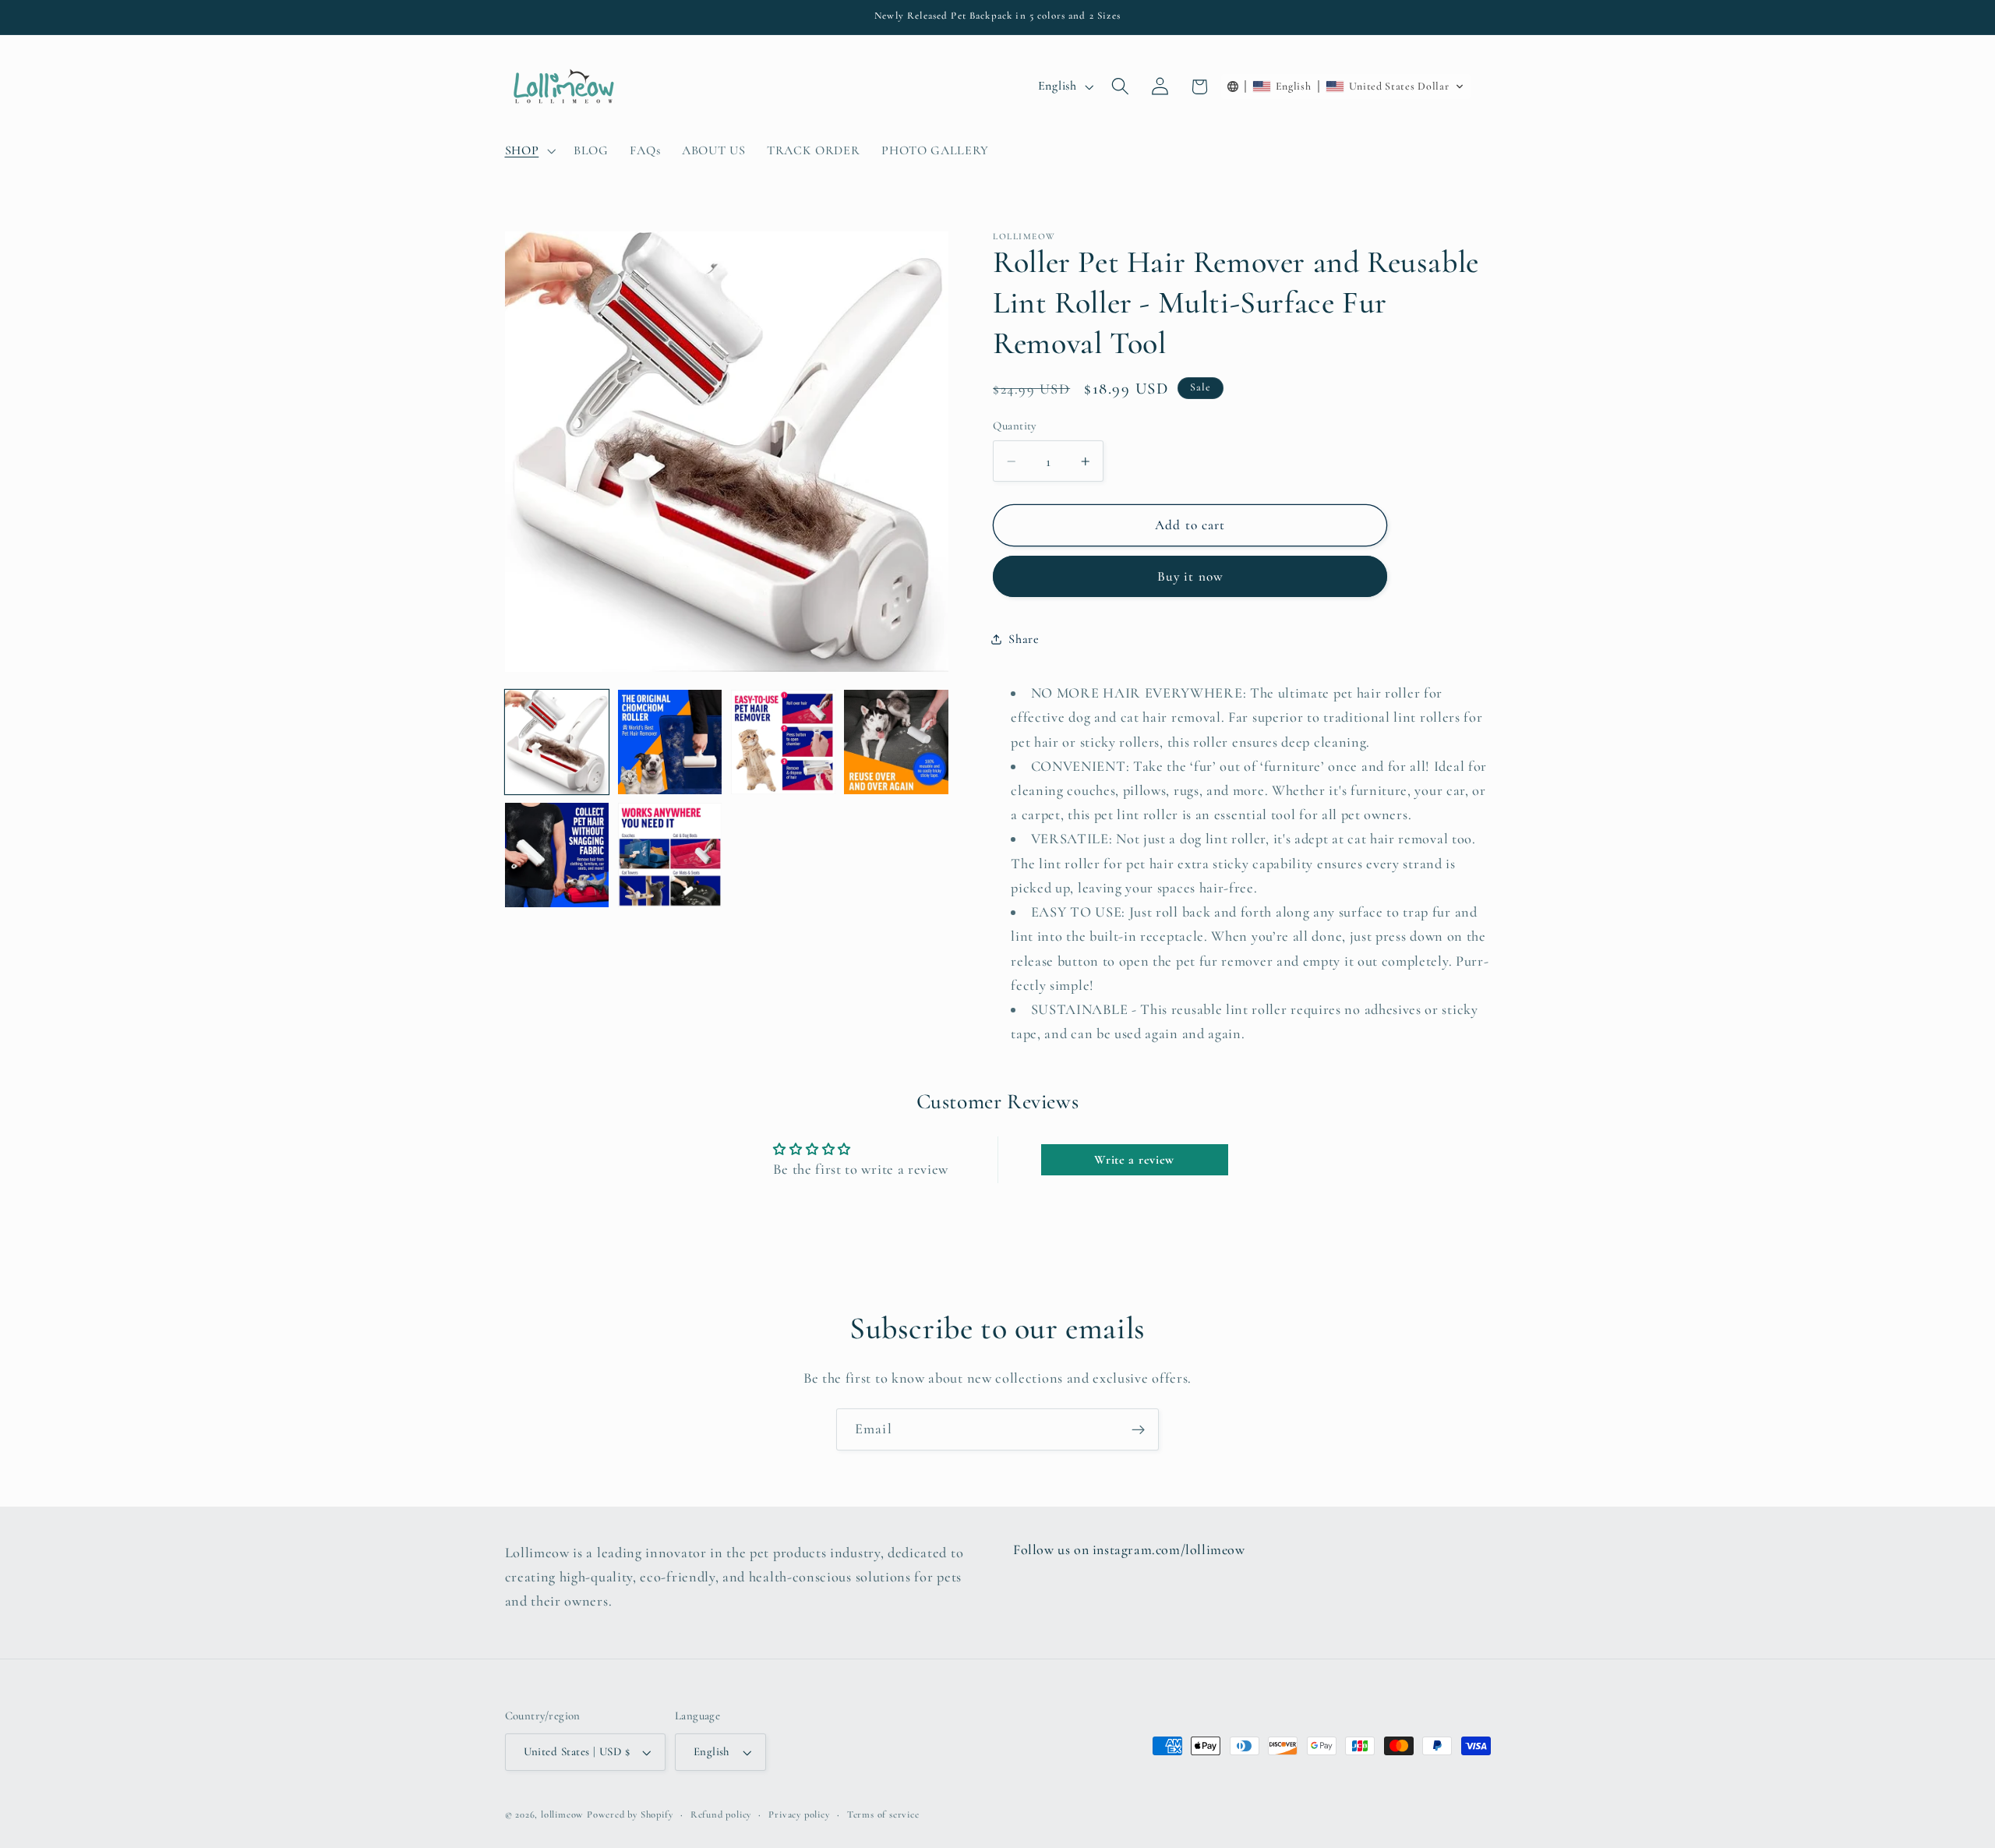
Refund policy (721, 1814)
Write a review (1134, 1160)
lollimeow (562, 1814)
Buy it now (1191, 576)
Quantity (1015, 426)
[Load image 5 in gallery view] (557, 855)
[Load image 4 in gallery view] (896, 742)
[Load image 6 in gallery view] (670, 855)
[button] (529, 150)
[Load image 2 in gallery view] (670, 742)
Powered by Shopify (630, 1814)
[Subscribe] (1138, 1429)
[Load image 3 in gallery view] (783, 742)
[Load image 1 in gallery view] (557, 742)
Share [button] (1024, 639)
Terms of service (883, 1814)
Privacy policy (799, 1814)
